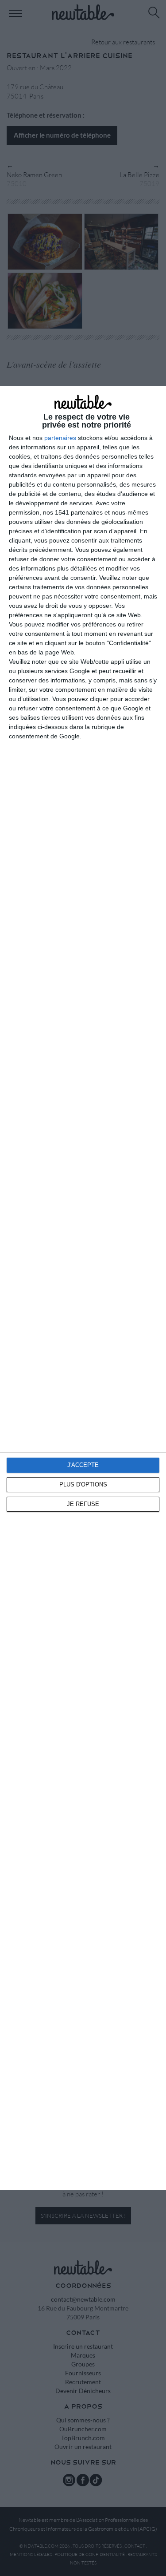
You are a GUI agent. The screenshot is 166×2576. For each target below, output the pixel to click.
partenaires (60, 438)
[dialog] (83, 1288)
